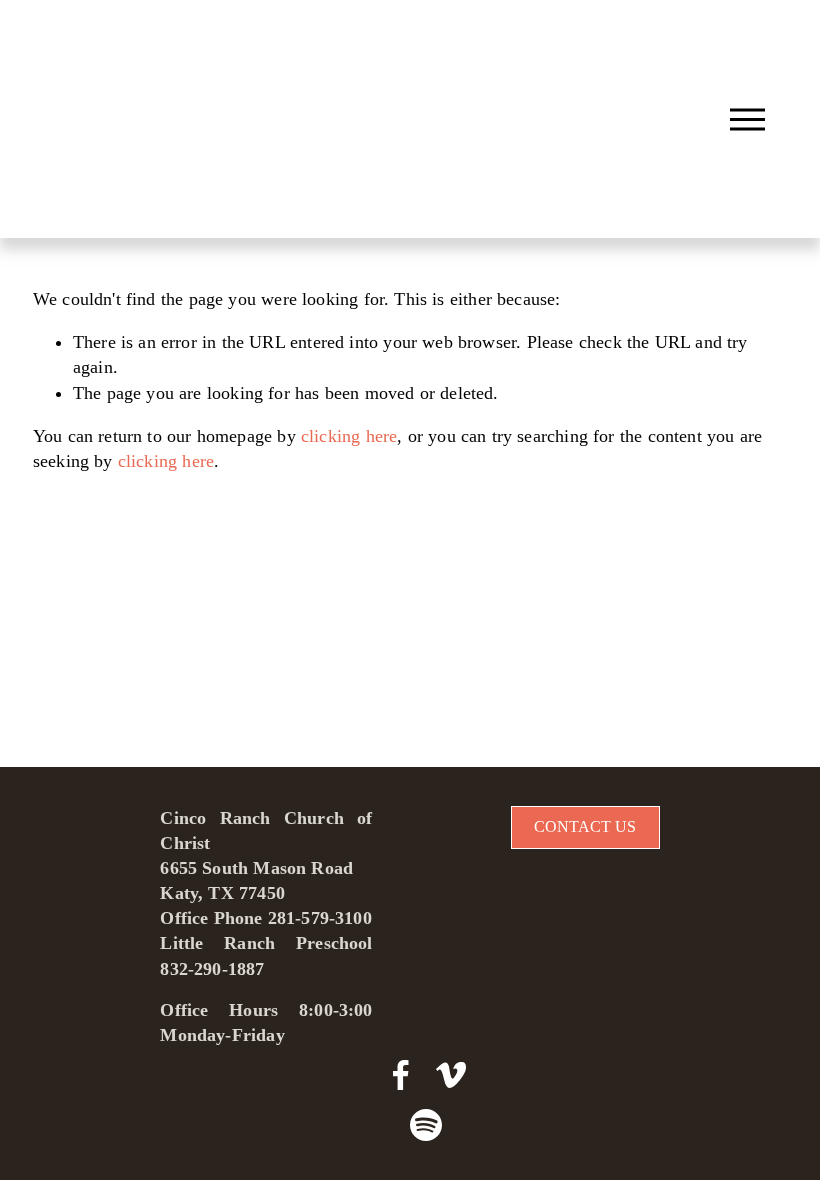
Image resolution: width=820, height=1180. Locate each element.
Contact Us (585, 826)
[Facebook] (401, 1075)
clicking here (349, 436)
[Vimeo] (451, 1075)
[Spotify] (426, 1125)
